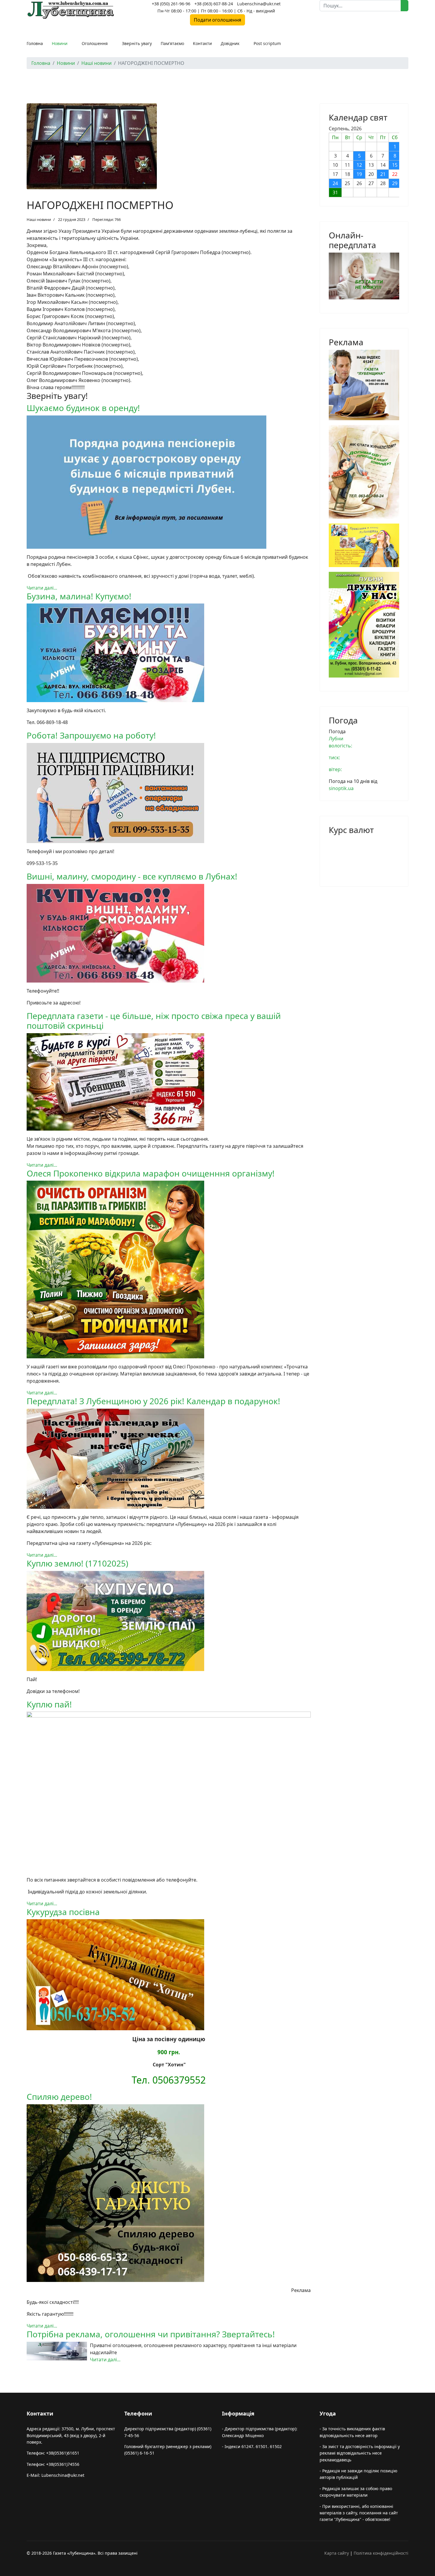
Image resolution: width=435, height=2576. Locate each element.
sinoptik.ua (341, 788)
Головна (35, 43)
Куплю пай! (49, 1704)
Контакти (202, 43)
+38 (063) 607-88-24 (214, 4)
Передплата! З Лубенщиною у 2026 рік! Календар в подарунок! (153, 1401)
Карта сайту (337, 2553)
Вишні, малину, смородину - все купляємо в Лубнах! (132, 876)
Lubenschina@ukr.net (259, 4)
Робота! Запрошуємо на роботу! (91, 735)
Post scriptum (267, 43)
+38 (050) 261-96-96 (171, 4)
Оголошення (95, 43)
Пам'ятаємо (172, 43)
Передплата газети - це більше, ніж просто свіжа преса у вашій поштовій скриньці (154, 1021)
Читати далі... (42, 588)
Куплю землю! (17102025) (77, 1563)
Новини (60, 43)
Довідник (230, 43)
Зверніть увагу (137, 43)
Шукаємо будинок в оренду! (83, 408)
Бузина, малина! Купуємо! (79, 596)
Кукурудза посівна (63, 1912)
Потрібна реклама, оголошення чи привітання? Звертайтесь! (151, 2334)
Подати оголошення (217, 20)
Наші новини (39, 219)
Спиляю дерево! (59, 2097)
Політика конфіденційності (381, 2553)
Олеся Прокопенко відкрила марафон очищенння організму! (151, 1173)
